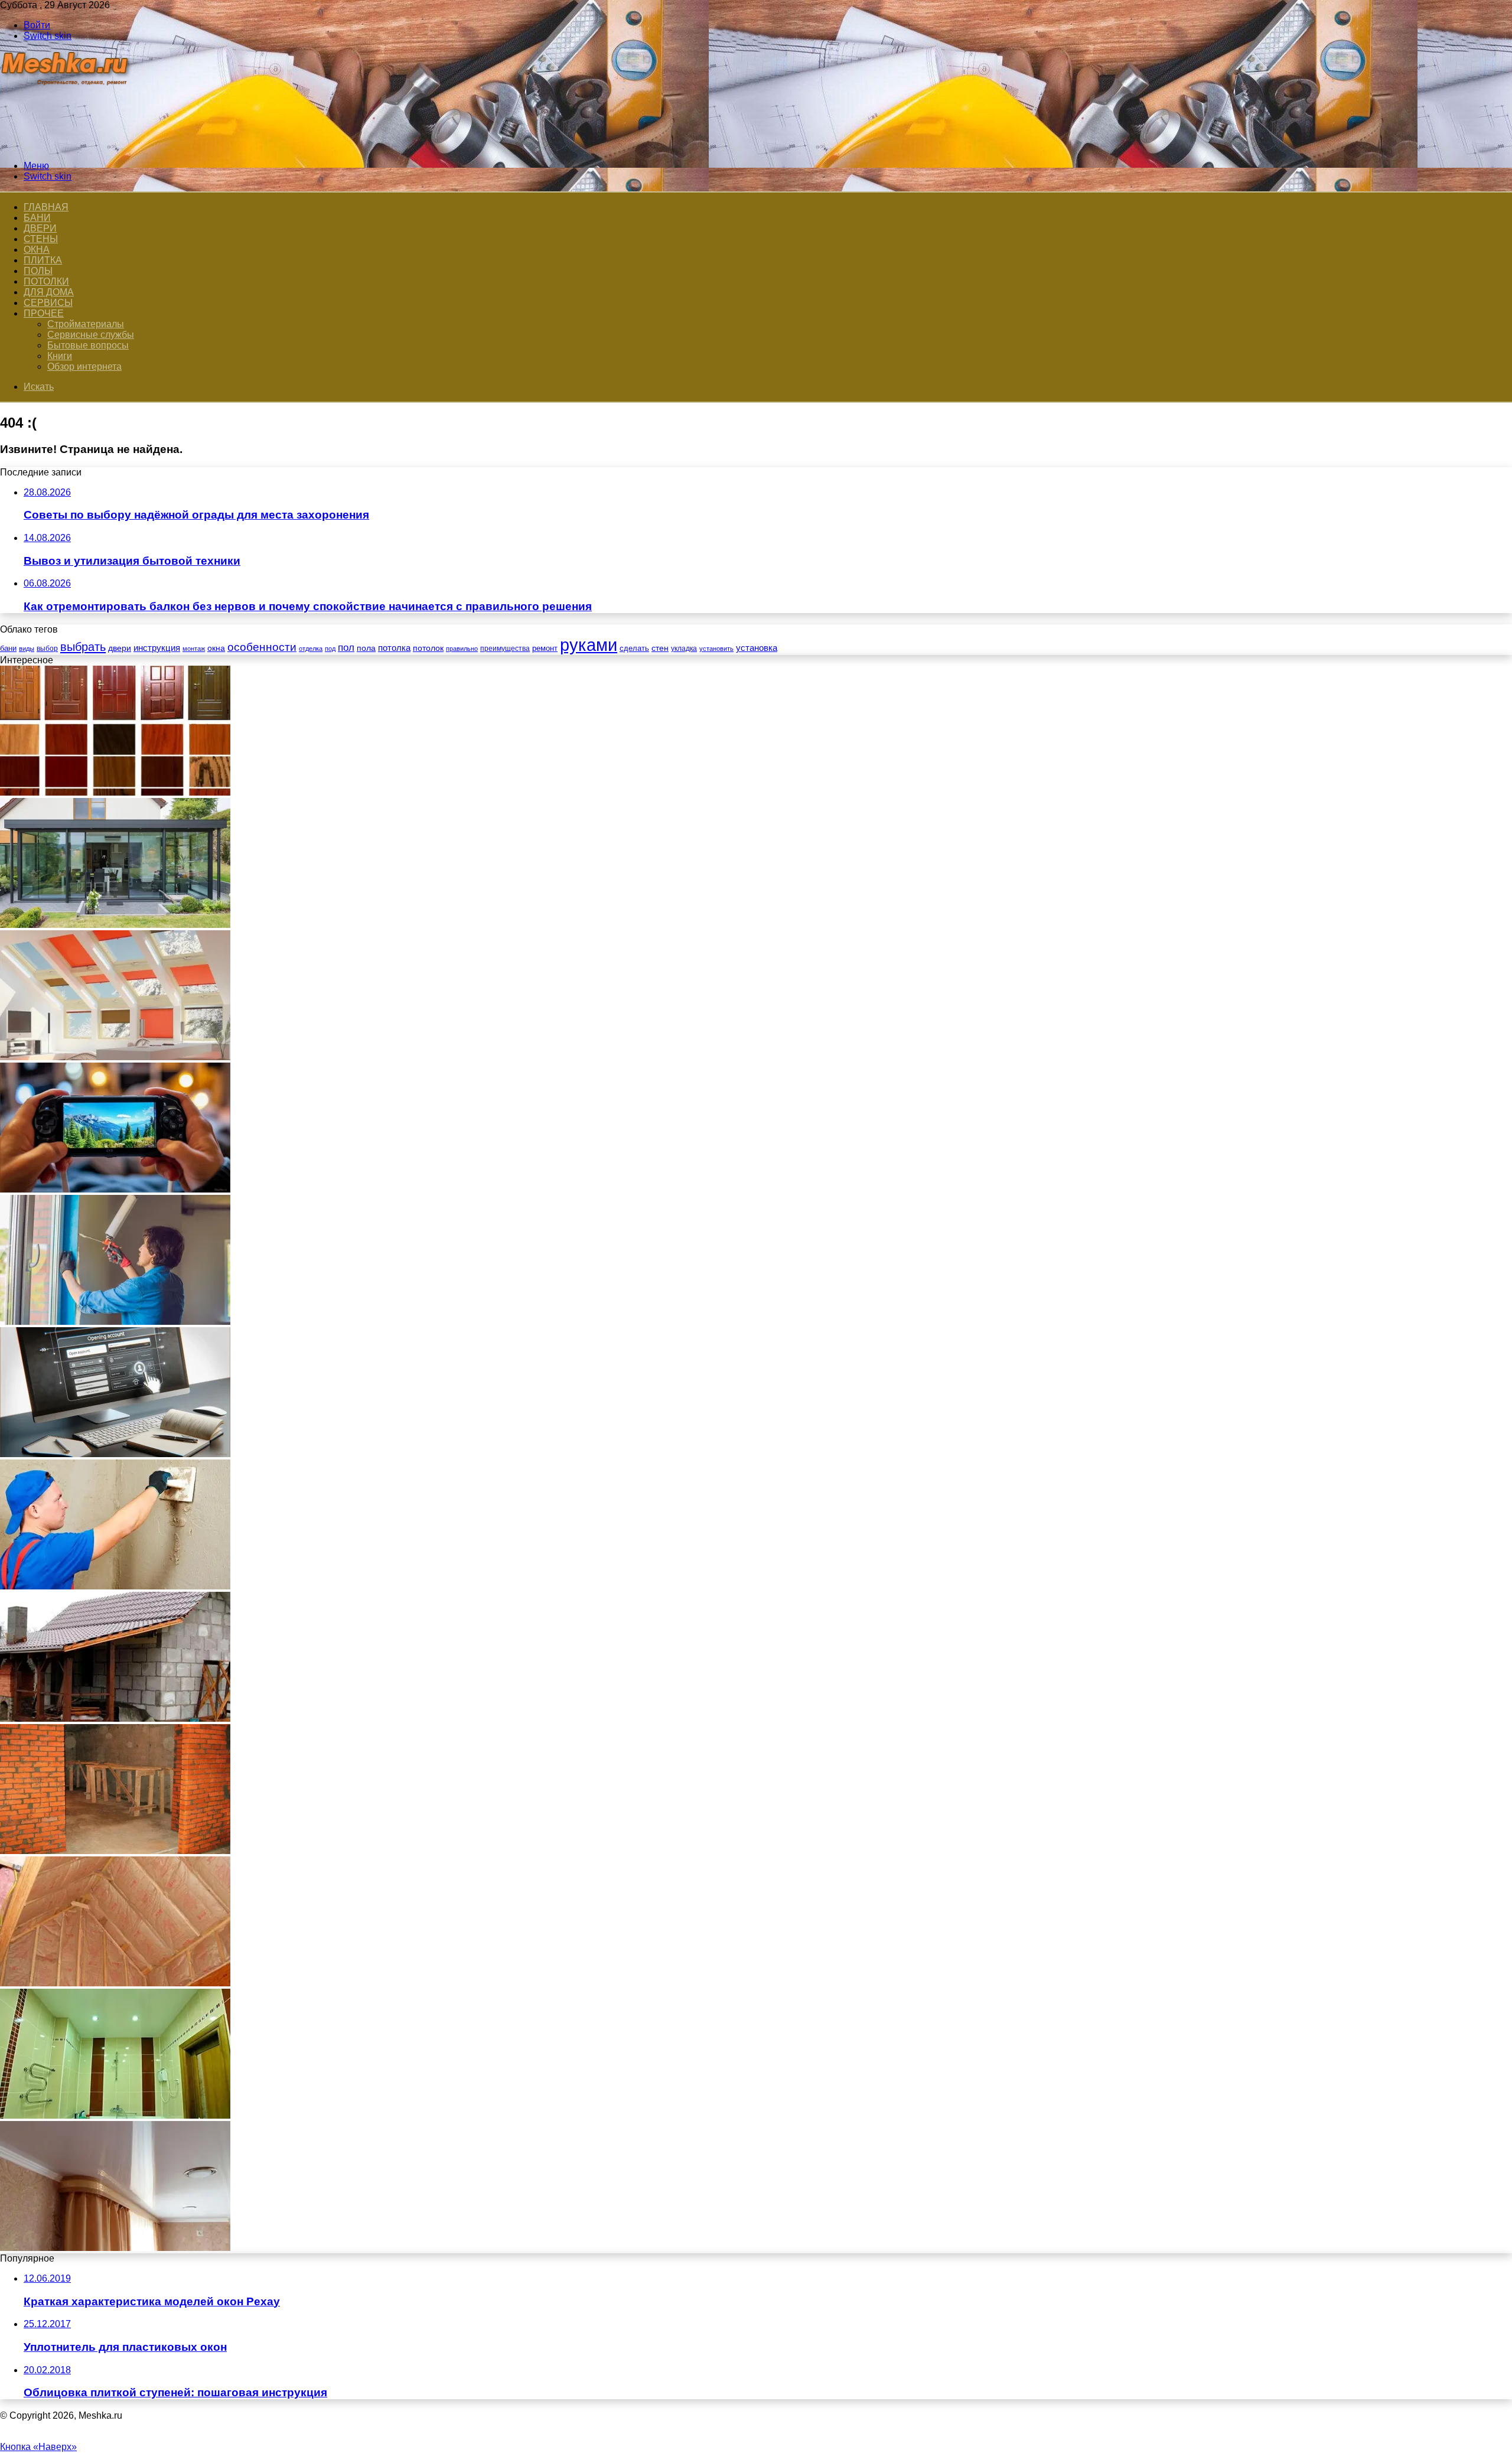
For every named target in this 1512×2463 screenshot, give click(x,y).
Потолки (46, 281)
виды (27, 649)
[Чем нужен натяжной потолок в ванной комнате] (115, 2115)
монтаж (194, 649)
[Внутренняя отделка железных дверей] (115, 792)
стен (660, 648)
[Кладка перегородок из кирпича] (115, 1851)
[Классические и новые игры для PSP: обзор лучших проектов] (115, 1189)
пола (366, 648)
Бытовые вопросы (88, 345)
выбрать (83, 647)
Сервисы (48, 303)
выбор (47, 649)
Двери (40, 228)
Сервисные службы (91, 335)
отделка (311, 649)
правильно (462, 649)
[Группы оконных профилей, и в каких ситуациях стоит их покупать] (115, 1322)
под (330, 649)
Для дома (49, 292)
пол (346, 648)
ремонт (545, 648)
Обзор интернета (84, 366)
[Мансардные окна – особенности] (115, 1057)
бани (8, 648)
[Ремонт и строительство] (66, 146)
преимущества (505, 649)
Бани (37, 218)
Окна (37, 250)
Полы (38, 271)
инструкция (157, 648)
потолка (394, 648)
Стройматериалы (86, 324)
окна (216, 648)
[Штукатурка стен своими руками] (115, 1586)
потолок (428, 648)
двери (120, 648)
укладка (684, 649)
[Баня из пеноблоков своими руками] (115, 1718)
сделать (634, 648)
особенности (262, 647)
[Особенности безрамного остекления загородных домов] (115, 925)
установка (757, 648)
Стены (41, 239)
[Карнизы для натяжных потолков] (115, 2248)
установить (716, 649)
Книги (60, 356)
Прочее (44, 313)
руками (589, 645)
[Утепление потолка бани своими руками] (115, 1983)
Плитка (43, 260)
